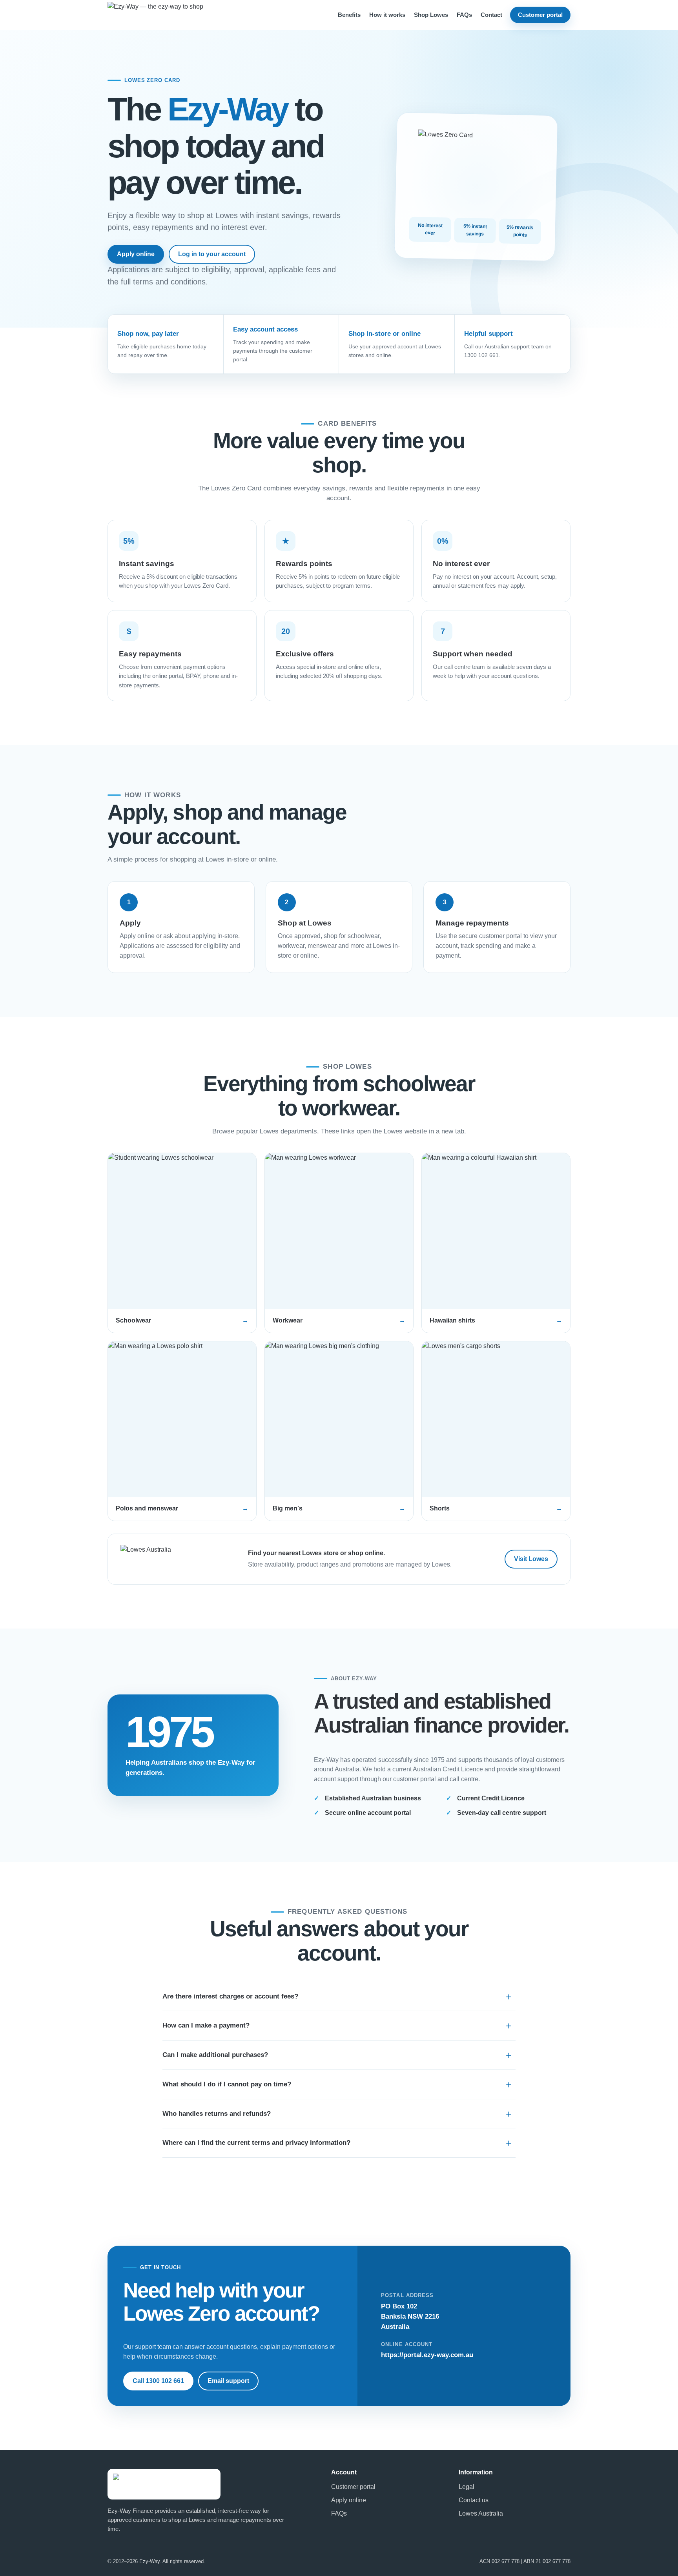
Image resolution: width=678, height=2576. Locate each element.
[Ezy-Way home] (170, 15)
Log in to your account (212, 254)
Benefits (349, 15)
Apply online (136, 254)
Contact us (474, 2500)
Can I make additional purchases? (215, 2055)
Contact (491, 15)
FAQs (464, 15)
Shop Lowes (431, 15)
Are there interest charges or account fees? (230, 1996)
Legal (467, 2487)
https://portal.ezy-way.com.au (427, 2355)
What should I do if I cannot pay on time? (227, 2084)
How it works (387, 15)
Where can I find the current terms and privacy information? (256, 2143)
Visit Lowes (531, 1559)
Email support (228, 2381)
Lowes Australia (481, 2513)
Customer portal (540, 15)
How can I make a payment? (206, 2025)
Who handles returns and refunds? (217, 2114)
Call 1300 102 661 (158, 2381)
